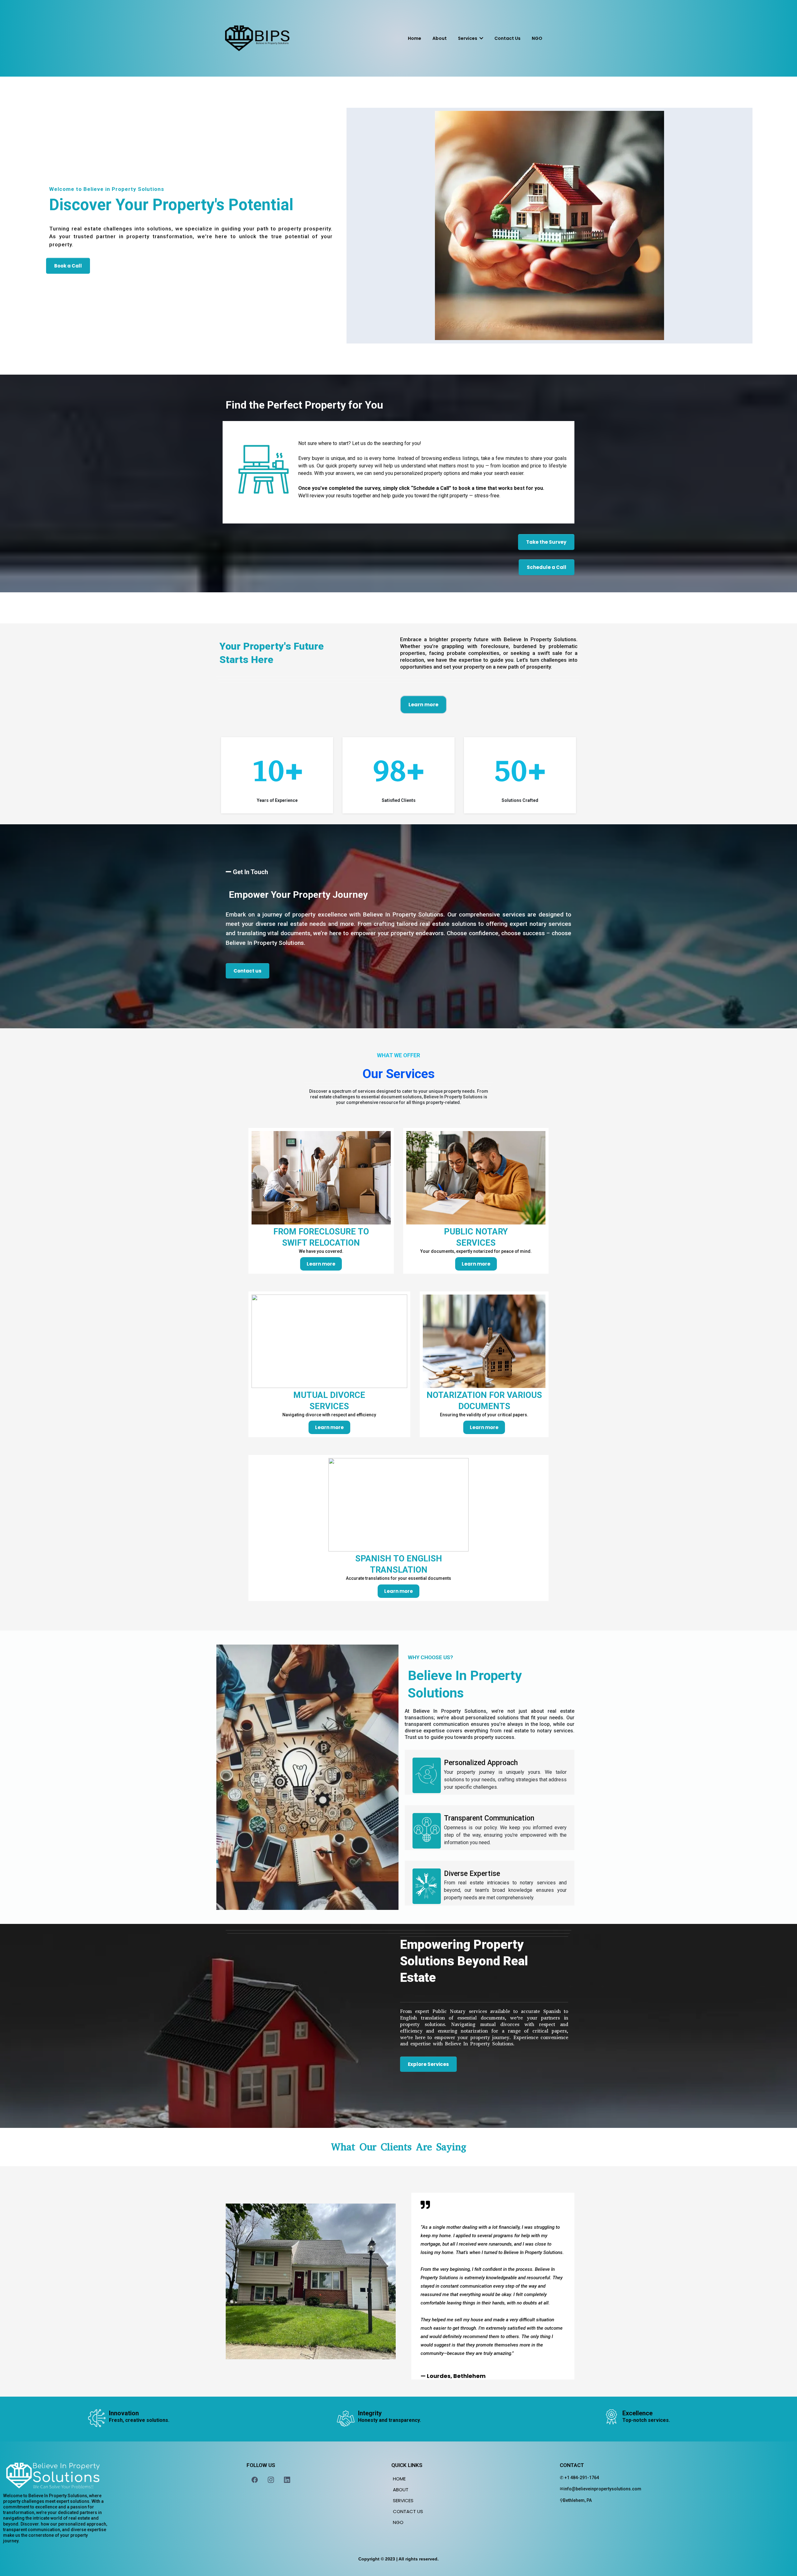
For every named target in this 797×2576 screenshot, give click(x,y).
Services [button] (468, 38)
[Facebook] (255, 2480)
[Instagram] (271, 2480)
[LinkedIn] (287, 2480)
